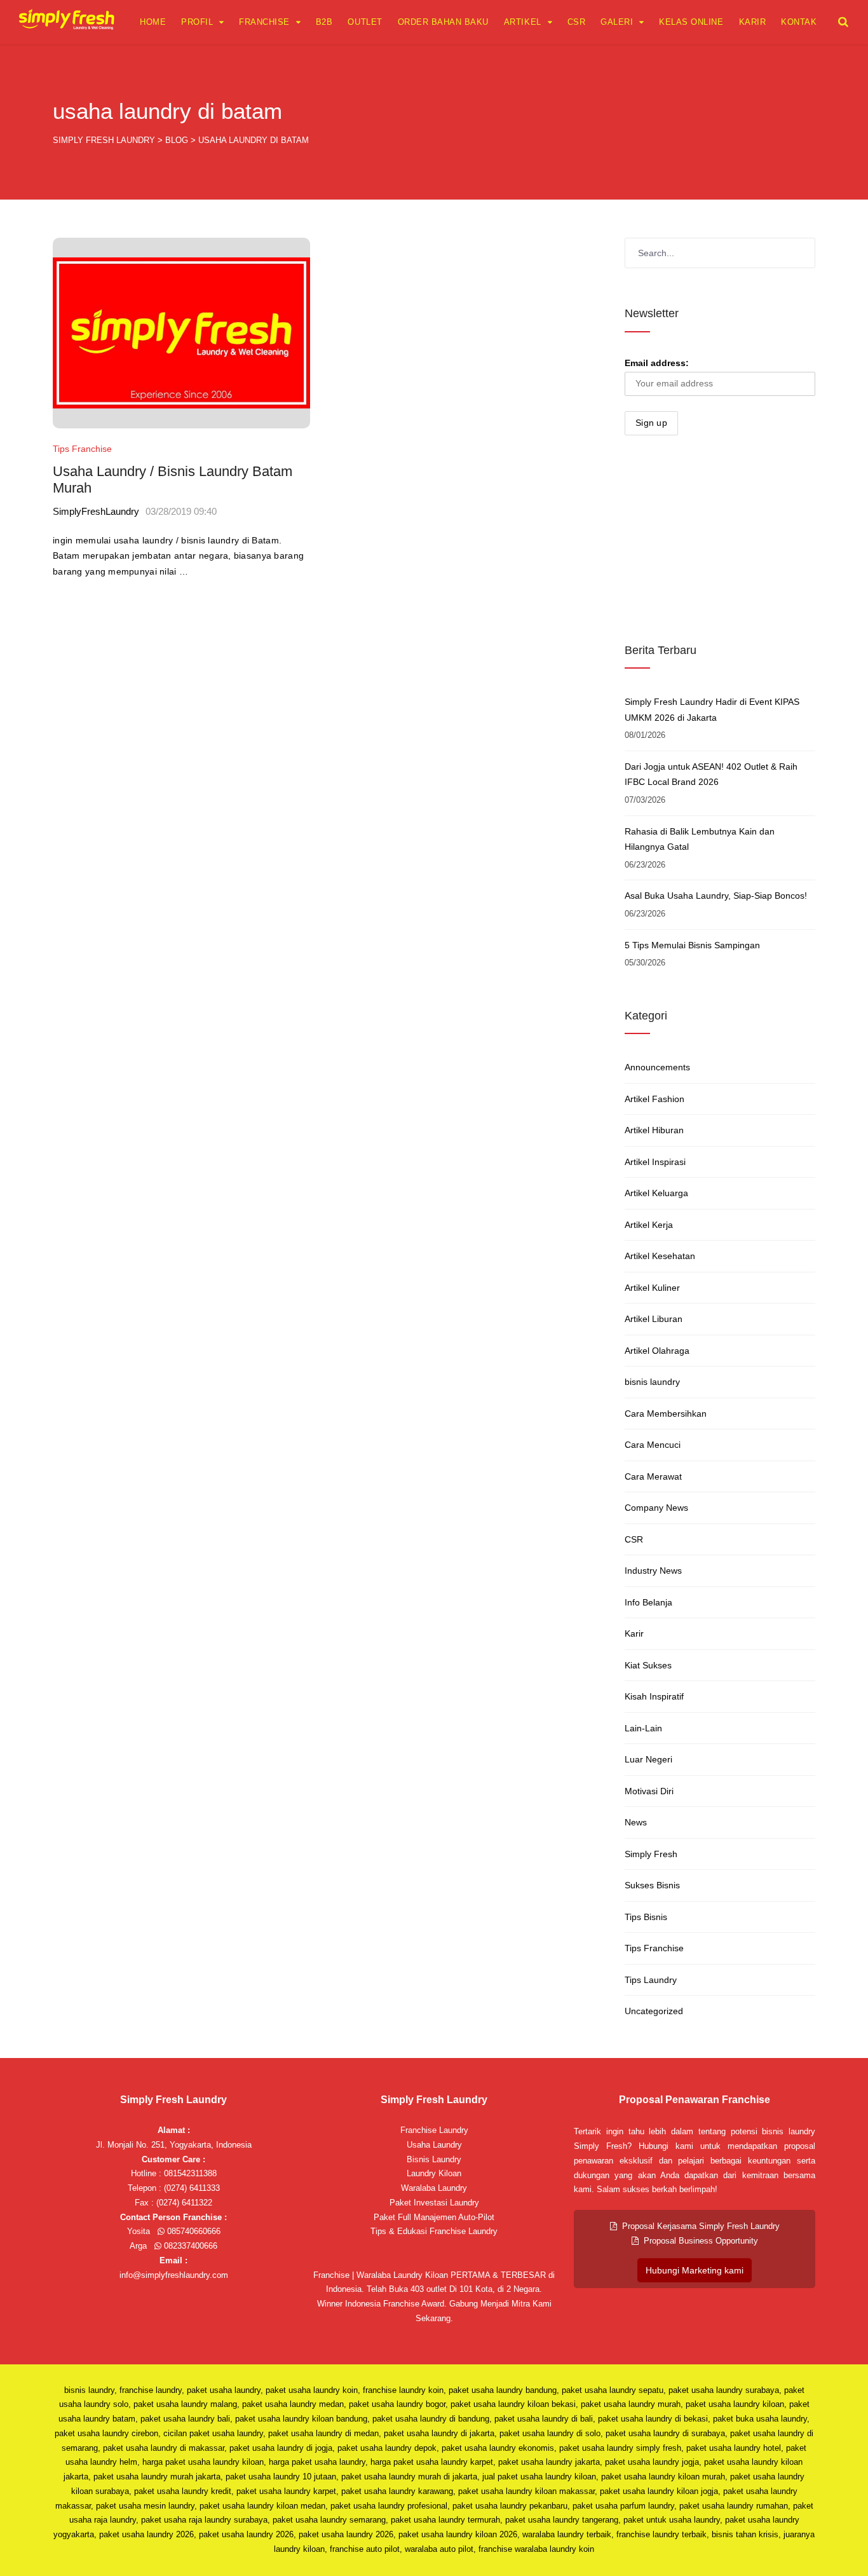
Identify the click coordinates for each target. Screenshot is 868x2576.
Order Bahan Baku (443, 22)
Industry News (653, 1571)
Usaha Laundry (434, 2145)
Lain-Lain (643, 1728)
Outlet (365, 22)
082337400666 (189, 2246)
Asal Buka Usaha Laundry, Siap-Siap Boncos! (716, 896)
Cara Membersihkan (666, 1414)
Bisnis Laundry (434, 2159)
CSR (577, 22)
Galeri (617, 22)
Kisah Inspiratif (654, 1696)
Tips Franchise (82, 449)
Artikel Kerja (649, 1225)
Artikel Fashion (654, 1099)
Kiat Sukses (648, 1665)
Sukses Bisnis (652, 1885)
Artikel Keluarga (656, 1193)
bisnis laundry (652, 1382)
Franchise (264, 22)
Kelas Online (691, 22)
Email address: (657, 363)
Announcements (657, 1067)
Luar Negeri (648, 1759)
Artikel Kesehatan (660, 1256)
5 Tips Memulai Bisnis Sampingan (692, 945)
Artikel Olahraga (657, 1351)
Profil (197, 22)
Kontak (799, 22)
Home (153, 22)
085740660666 (193, 2231)
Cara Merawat (653, 1476)
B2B (324, 22)
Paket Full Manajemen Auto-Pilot (434, 2217)
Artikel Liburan (654, 1319)
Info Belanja (648, 1602)
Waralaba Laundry (434, 2188)
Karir (753, 22)
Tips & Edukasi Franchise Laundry (434, 2231)
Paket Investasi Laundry (434, 2203)
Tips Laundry (651, 1980)
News (636, 1822)
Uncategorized (654, 2011)
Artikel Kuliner (652, 1288)
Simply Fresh (651, 1854)
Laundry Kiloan (434, 2173)
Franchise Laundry (434, 2130)
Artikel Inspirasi (655, 1162)
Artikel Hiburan (654, 1130)
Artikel (523, 22)
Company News (656, 1508)
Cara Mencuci (653, 1445)
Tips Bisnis (646, 1917)
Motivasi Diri (649, 1791)
